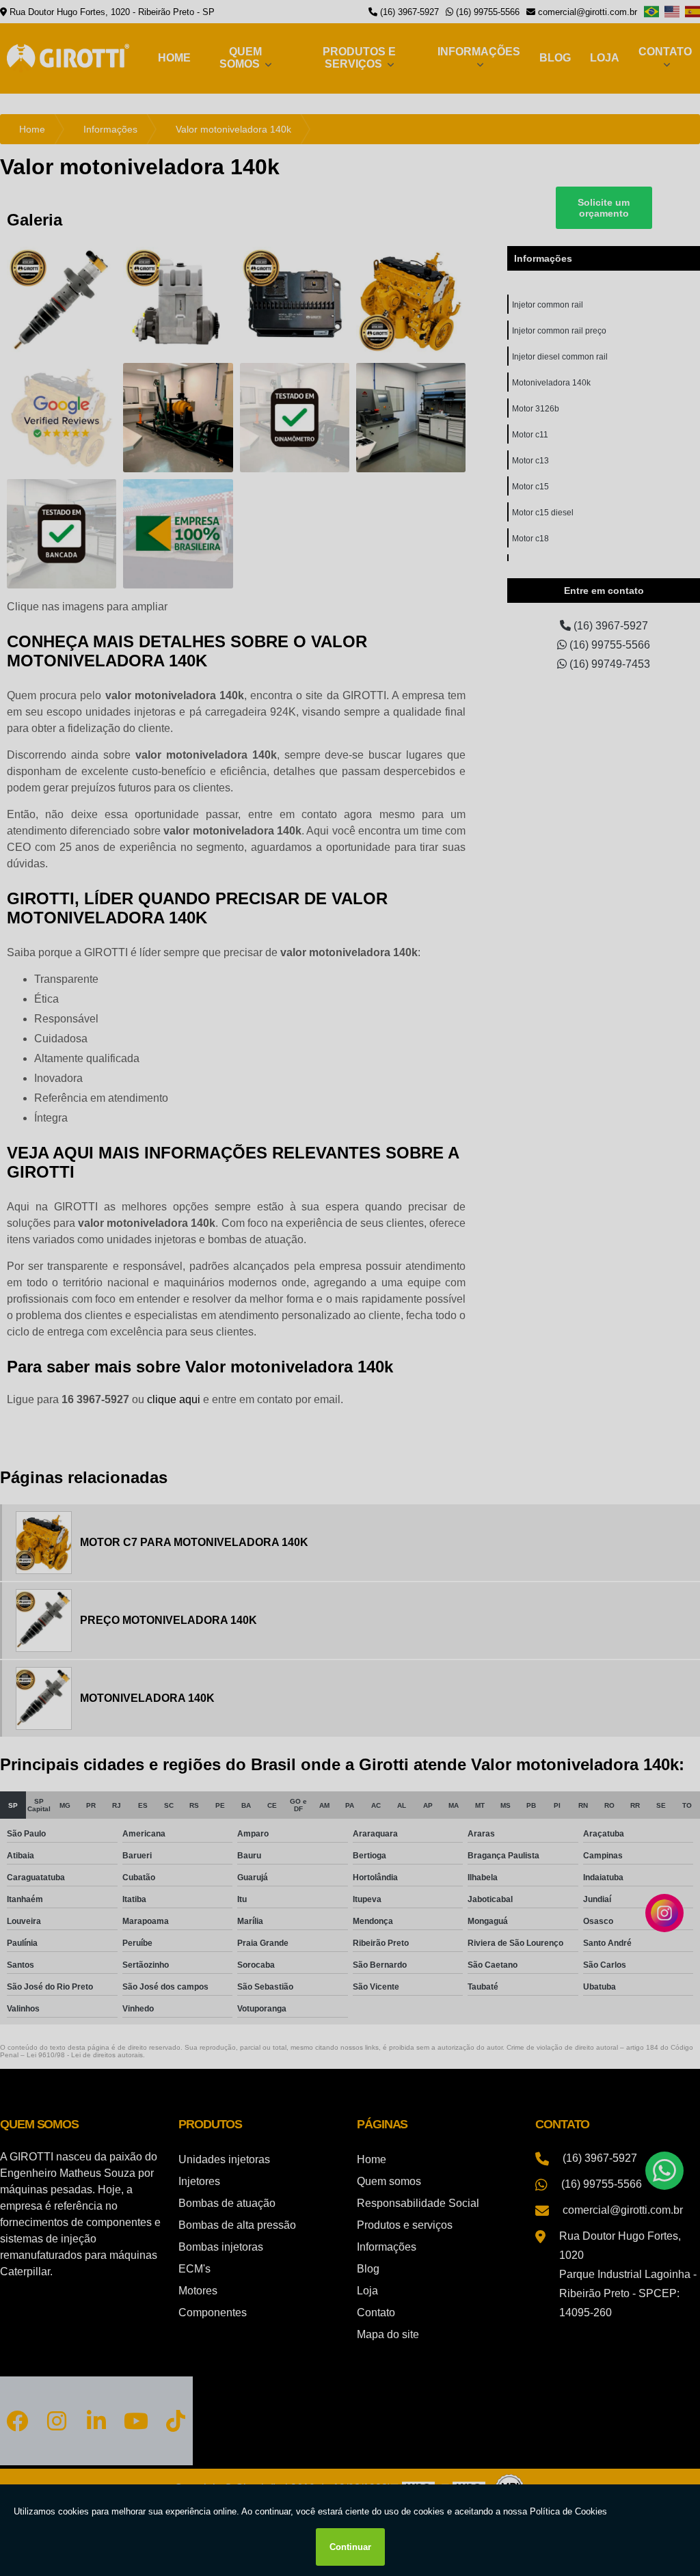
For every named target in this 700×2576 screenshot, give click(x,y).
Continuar (350, 2547)
